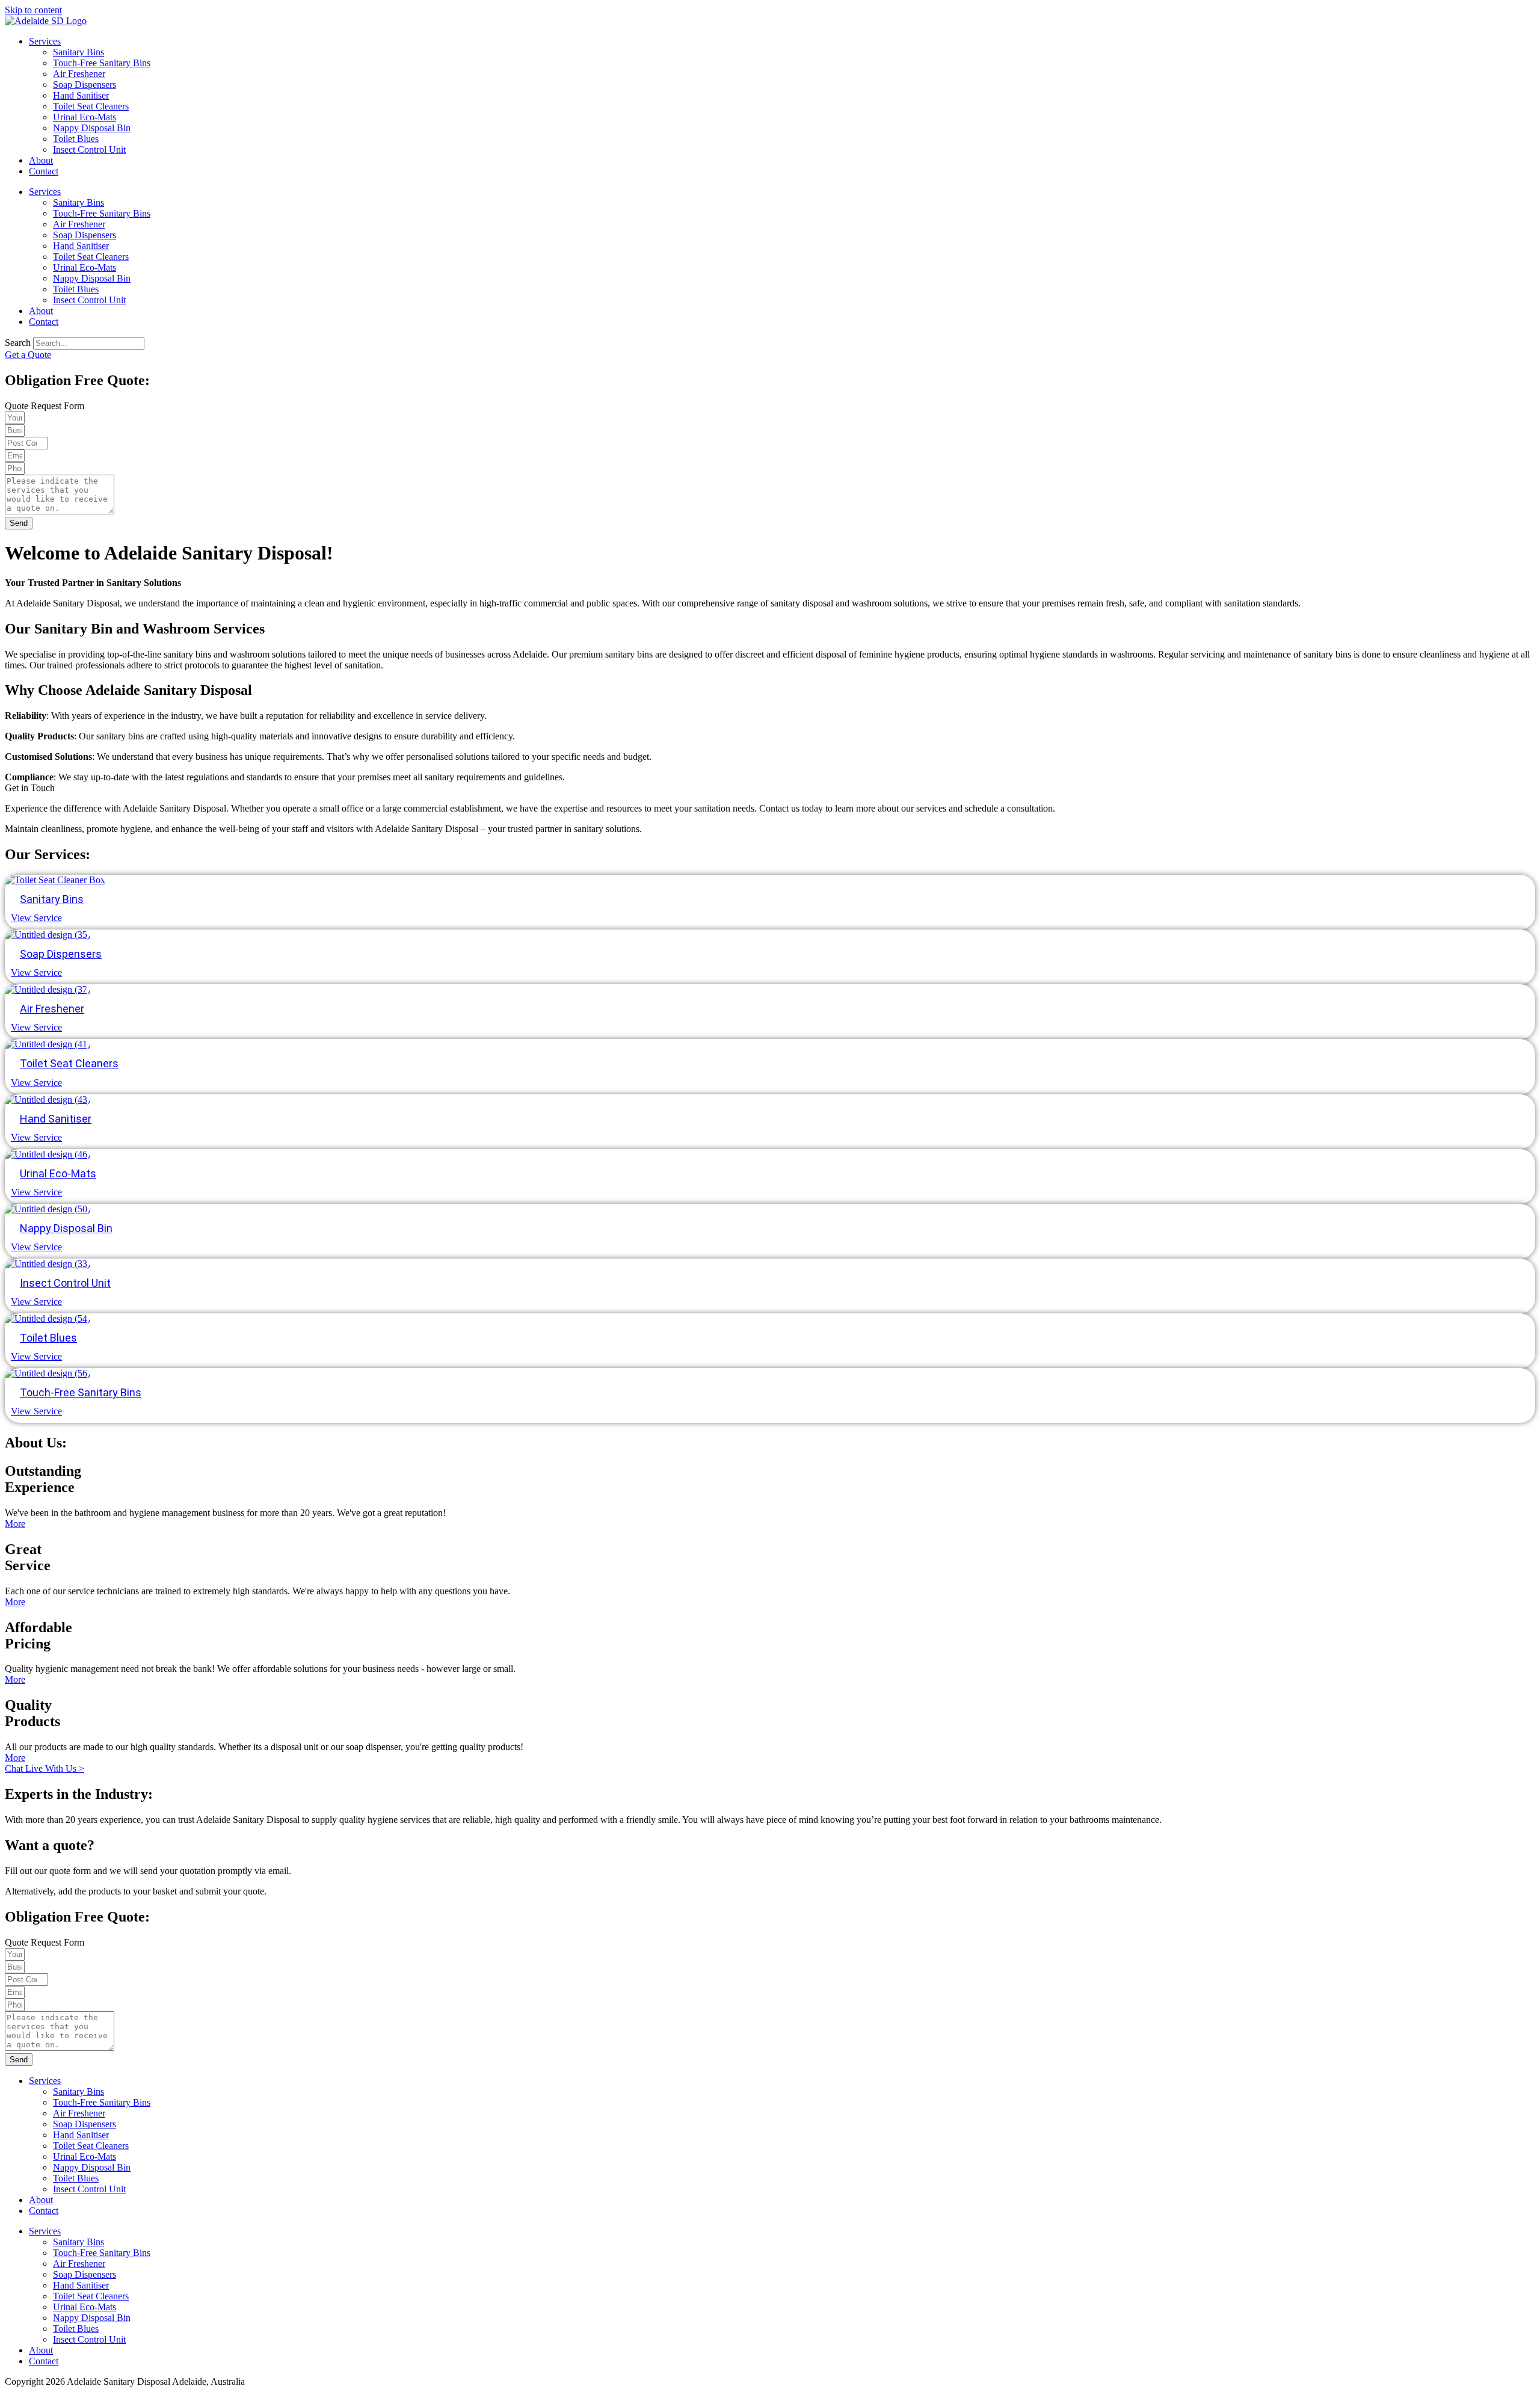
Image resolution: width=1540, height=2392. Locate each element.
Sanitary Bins (79, 52)
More (15, 1524)
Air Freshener (79, 74)
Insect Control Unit (89, 149)
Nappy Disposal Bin (92, 128)
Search (18, 343)
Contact (44, 171)
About (41, 160)
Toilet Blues (76, 139)
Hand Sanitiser (81, 95)
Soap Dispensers (85, 85)
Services (45, 41)
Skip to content (33, 10)
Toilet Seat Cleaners (91, 106)
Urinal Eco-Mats (85, 117)
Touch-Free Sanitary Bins (102, 63)
